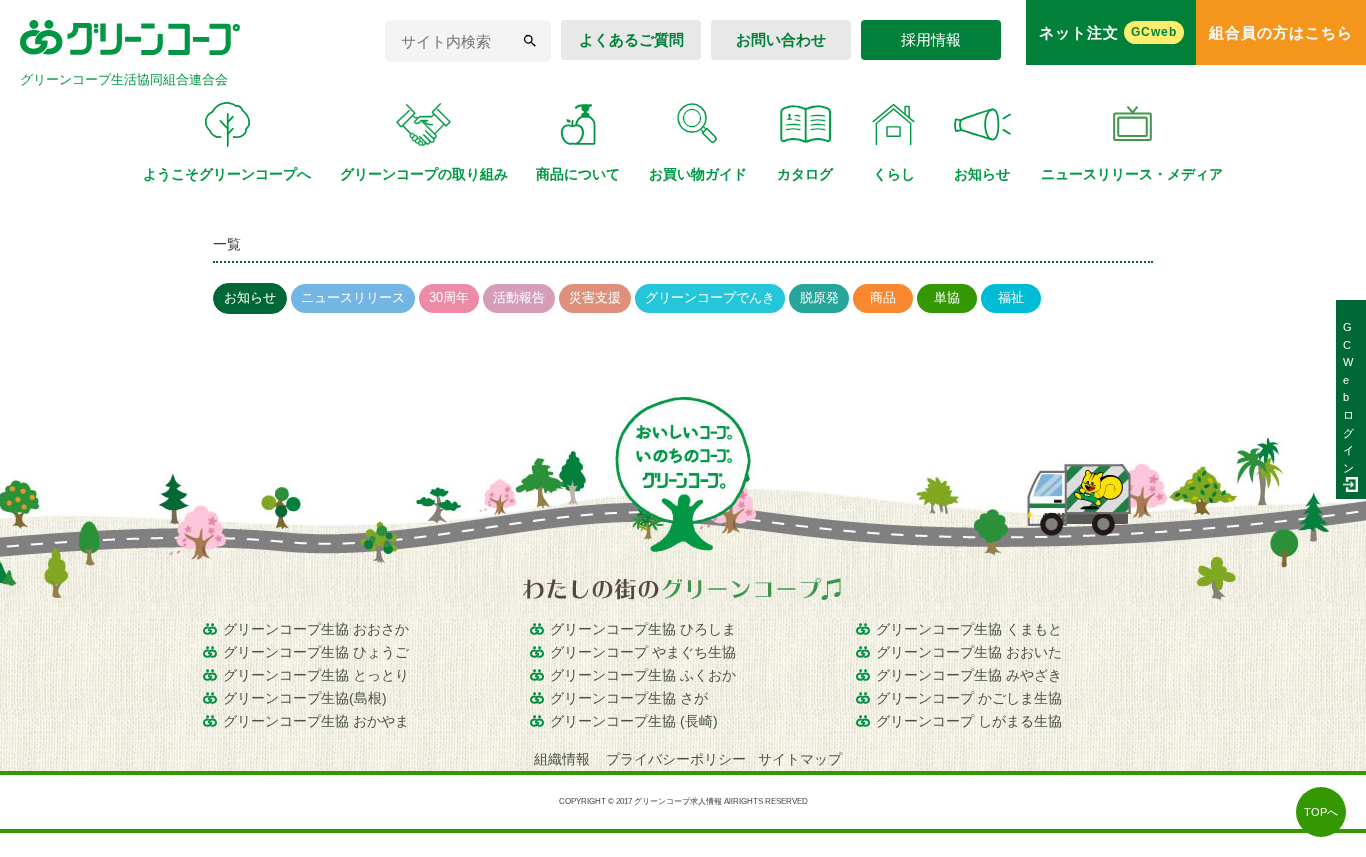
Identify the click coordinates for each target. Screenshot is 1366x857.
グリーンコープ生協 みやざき (969, 675)
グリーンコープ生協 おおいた (969, 652)
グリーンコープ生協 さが (629, 698)
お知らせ (250, 297)
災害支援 (595, 297)
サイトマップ (800, 759)
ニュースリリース (353, 297)
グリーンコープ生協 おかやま (316, 721)
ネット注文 (1108, 32)
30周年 (449, 297)
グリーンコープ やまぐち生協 (643, 652)
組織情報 (564, 759)
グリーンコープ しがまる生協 (969, 721)
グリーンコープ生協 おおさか (316, 629)
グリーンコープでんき (710, 297)
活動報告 (519, 297)
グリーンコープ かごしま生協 (969, 698)
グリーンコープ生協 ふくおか (643, 675)
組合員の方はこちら (1281, 32)
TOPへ (1321, 812)
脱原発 (819, 297)
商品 (883, 297)
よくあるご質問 (631, 39)
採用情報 (931, 39)
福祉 (1011, 297)
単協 (947, 297)
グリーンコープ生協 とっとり (316, 675)
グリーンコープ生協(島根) (305, 698)
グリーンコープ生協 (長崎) (634, 721)
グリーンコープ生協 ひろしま (643, 629)
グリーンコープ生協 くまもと (969, 629)
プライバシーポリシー (676, 759)
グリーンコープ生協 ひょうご (316, 652)
